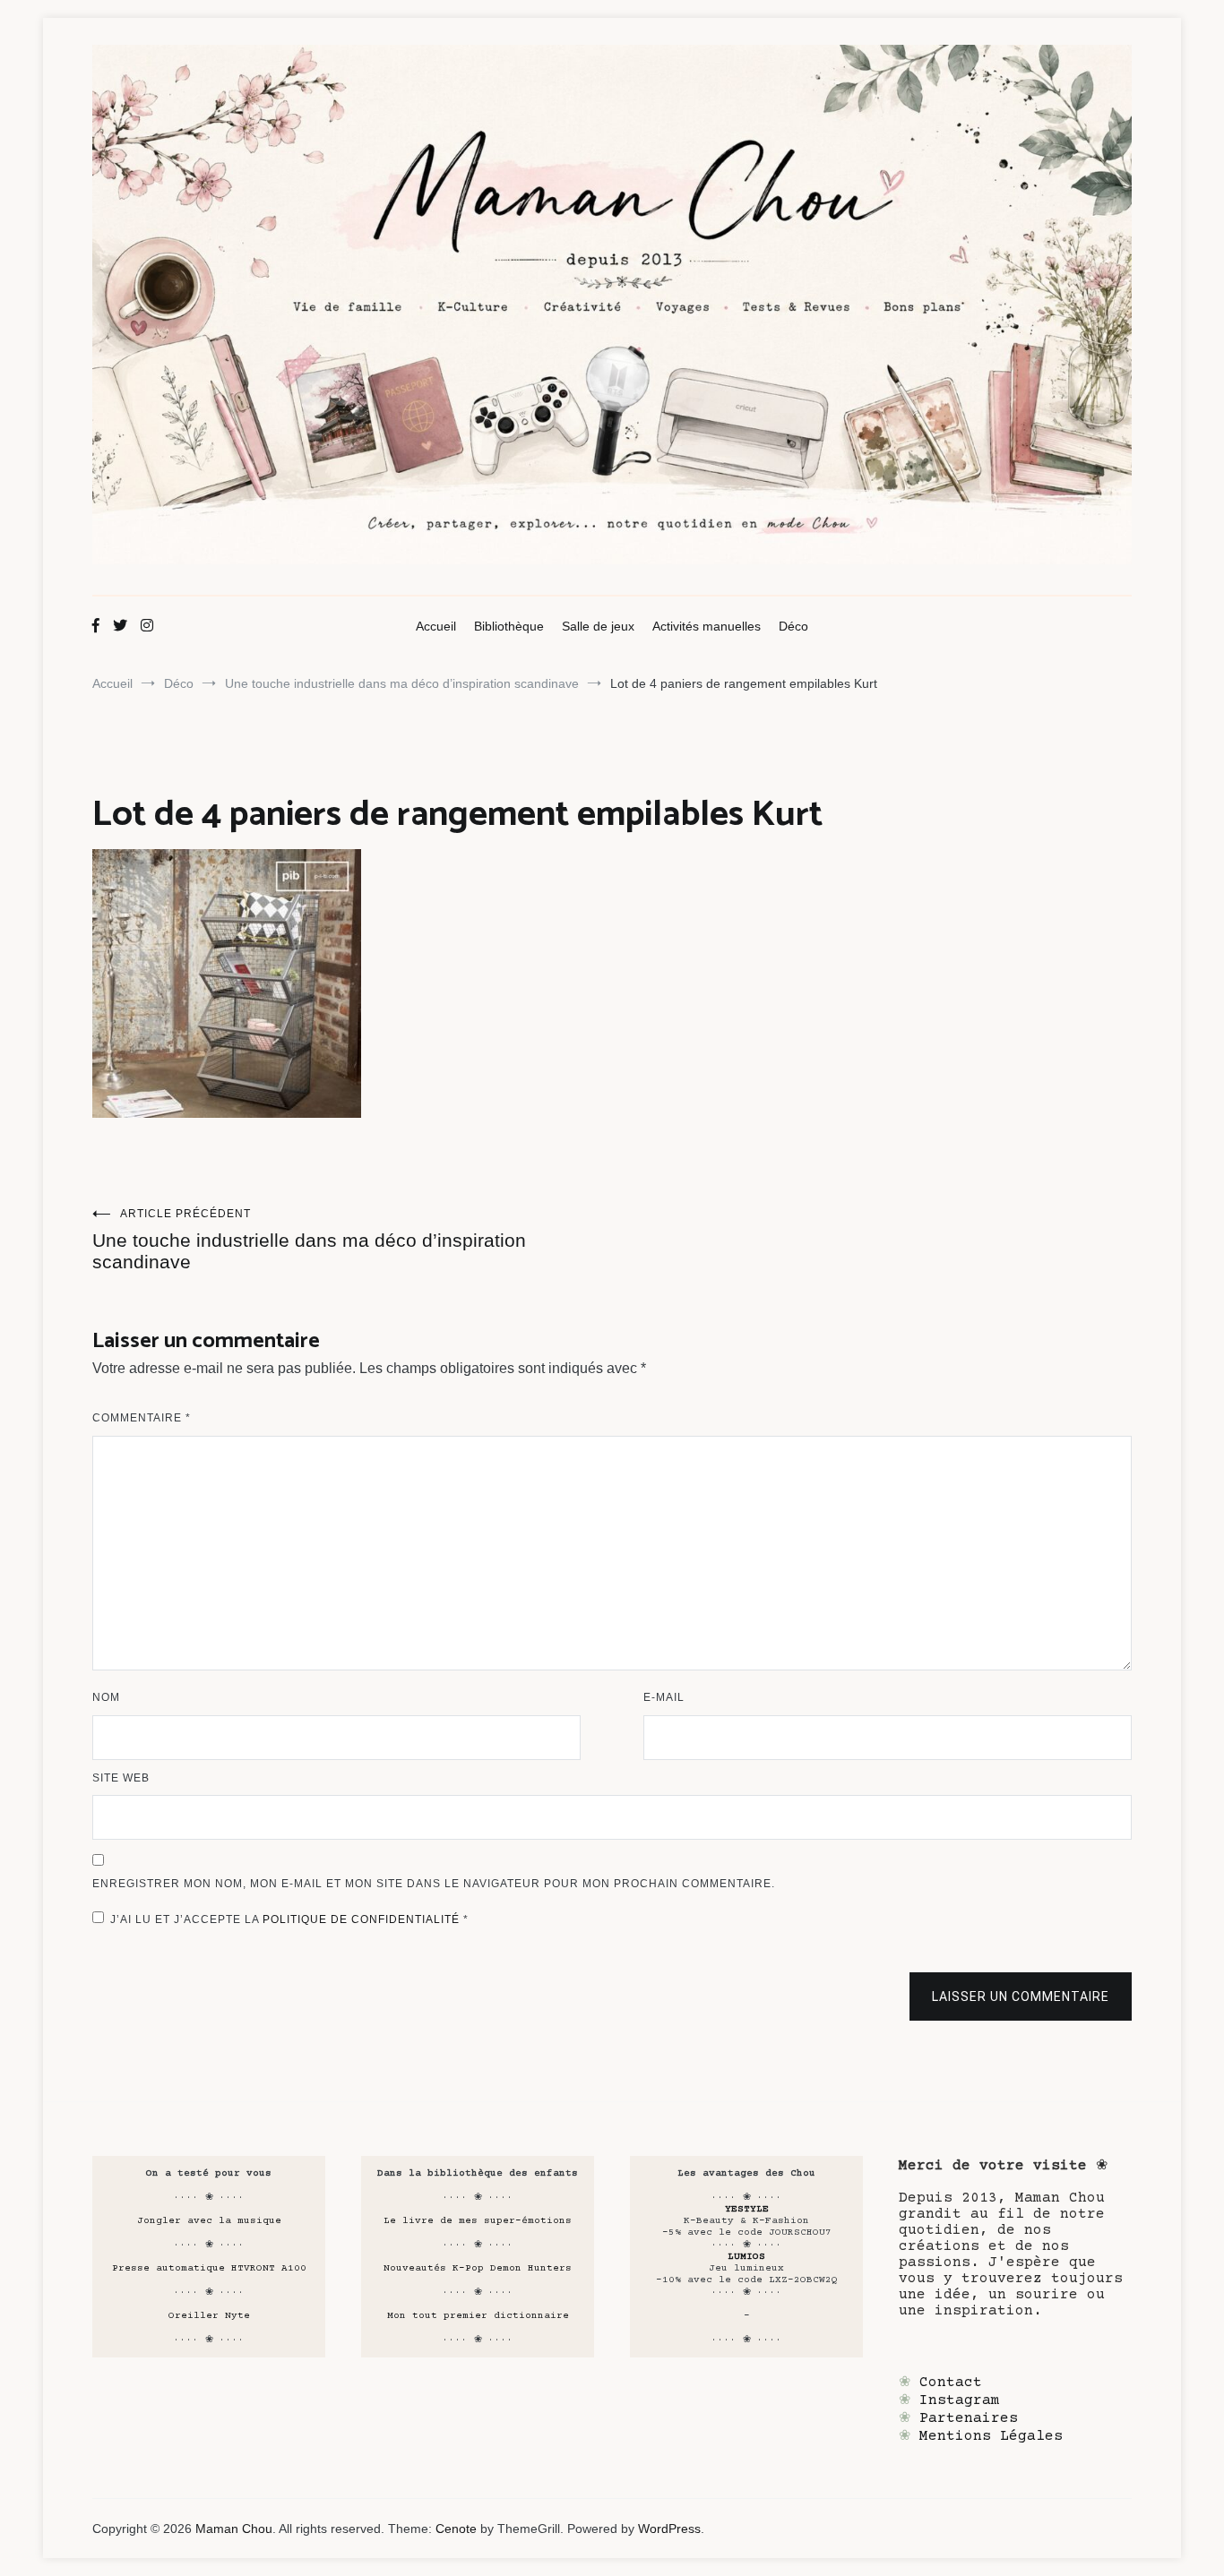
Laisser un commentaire (1021, 1996)
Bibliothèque (509, 626)
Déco (793, 626)
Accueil (436, 626)
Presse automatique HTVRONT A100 (209, 2268)
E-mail (664, 1697)
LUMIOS (746, 2257)
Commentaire (142, 1418)
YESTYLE (747, 2209)
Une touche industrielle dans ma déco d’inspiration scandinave (309, 1240)
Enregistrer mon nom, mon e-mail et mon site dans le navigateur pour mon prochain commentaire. (434, 1884)
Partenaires (969, 2418)
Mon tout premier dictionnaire (478, 2316)
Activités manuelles (707, 626)
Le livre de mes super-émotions (478, 2221)
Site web (121, 1778)
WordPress (669, 2529)
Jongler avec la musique (209, 2221)
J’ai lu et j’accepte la (289, 1919)
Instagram (960, 2400)
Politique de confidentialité (363, 1919)
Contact (951, 2383)
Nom (106, 1697)
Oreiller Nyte (209, 2316)
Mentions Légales (991, 2436)
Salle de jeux (598, 626)
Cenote (456, 2529)
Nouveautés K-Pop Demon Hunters (478, 2268)
